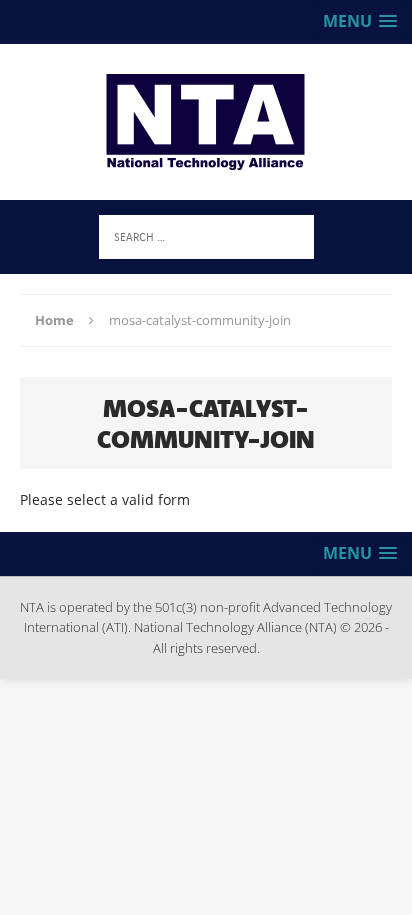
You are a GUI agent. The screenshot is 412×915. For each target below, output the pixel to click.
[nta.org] (206, 122)
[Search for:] (206, 235)
